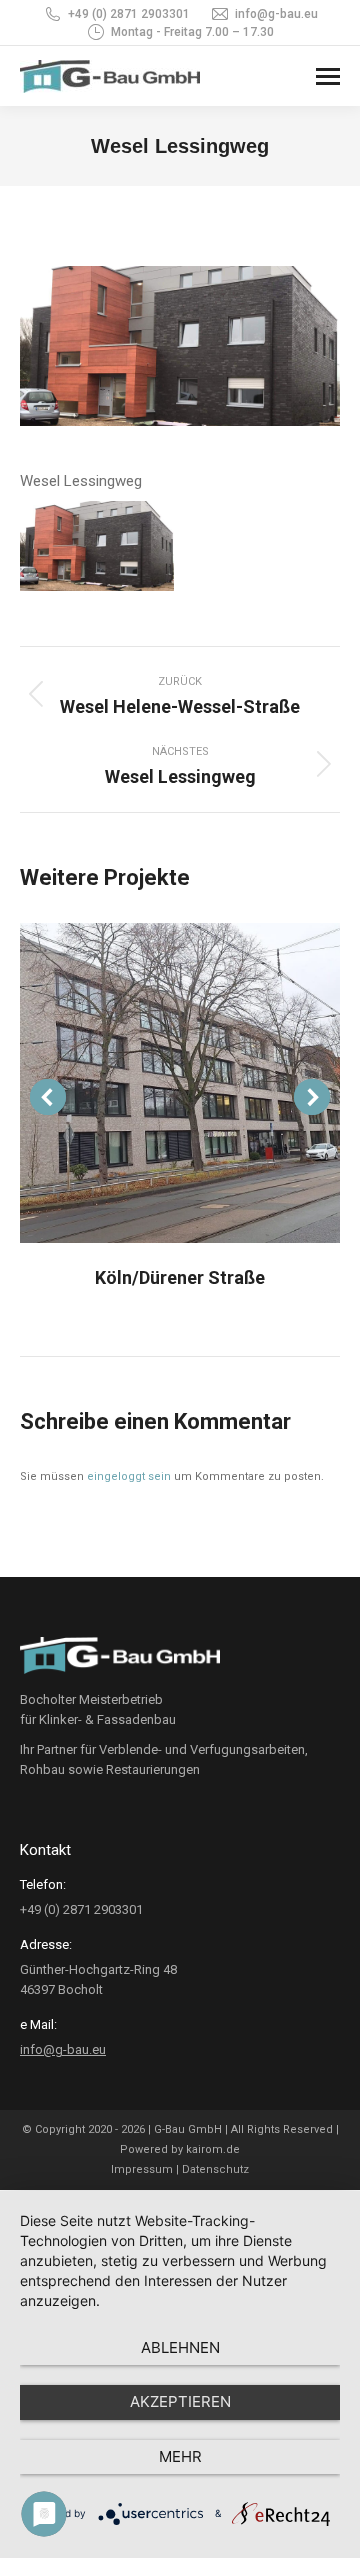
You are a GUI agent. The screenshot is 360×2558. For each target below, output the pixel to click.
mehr (180, 2456)
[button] (48, 1097)
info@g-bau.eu (276, 14)
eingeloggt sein (129, 1476)
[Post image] (180, 1083)
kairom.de (213, 2149)
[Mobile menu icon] (328, 76)
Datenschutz (215, 2169)
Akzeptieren (180, 2401)
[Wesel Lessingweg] (97, 546)
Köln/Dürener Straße (180, 1277)
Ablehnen (180, 2347)
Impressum (142, 2169)
